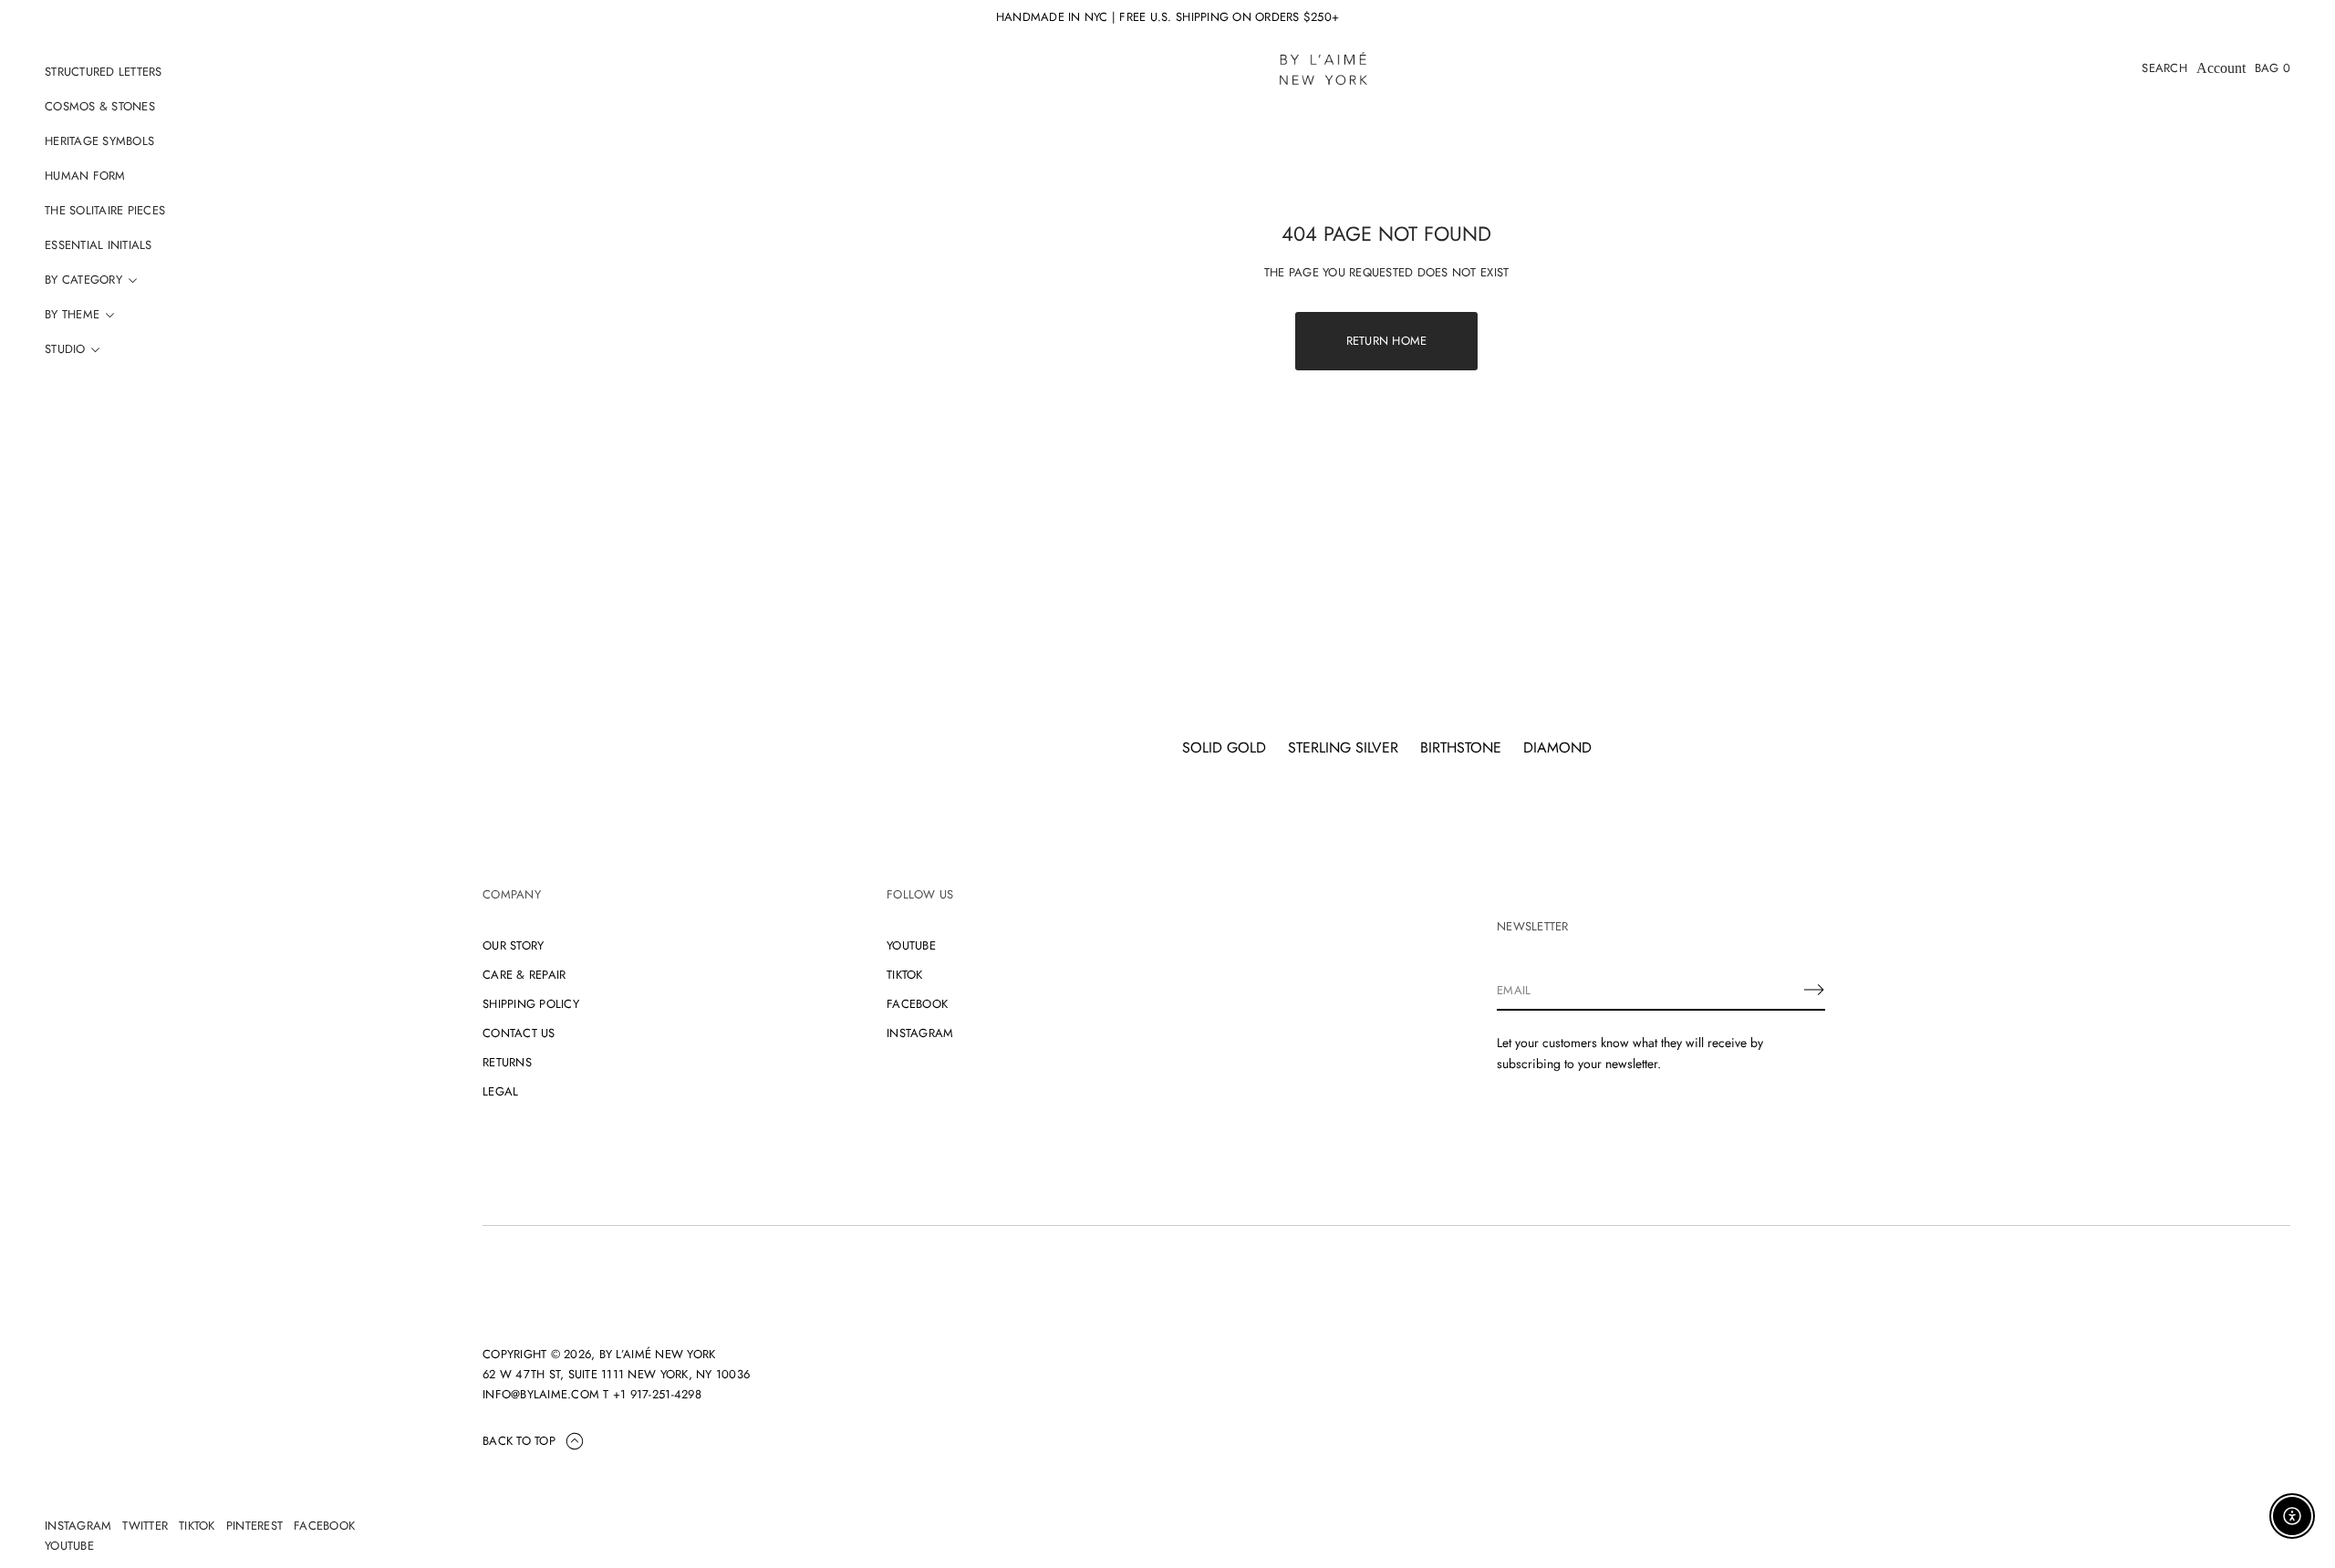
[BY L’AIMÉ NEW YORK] (1323, 68)
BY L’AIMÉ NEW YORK (658, 1354)
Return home (1387, 341)
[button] (2164, 68)
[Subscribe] (1814, 990)
